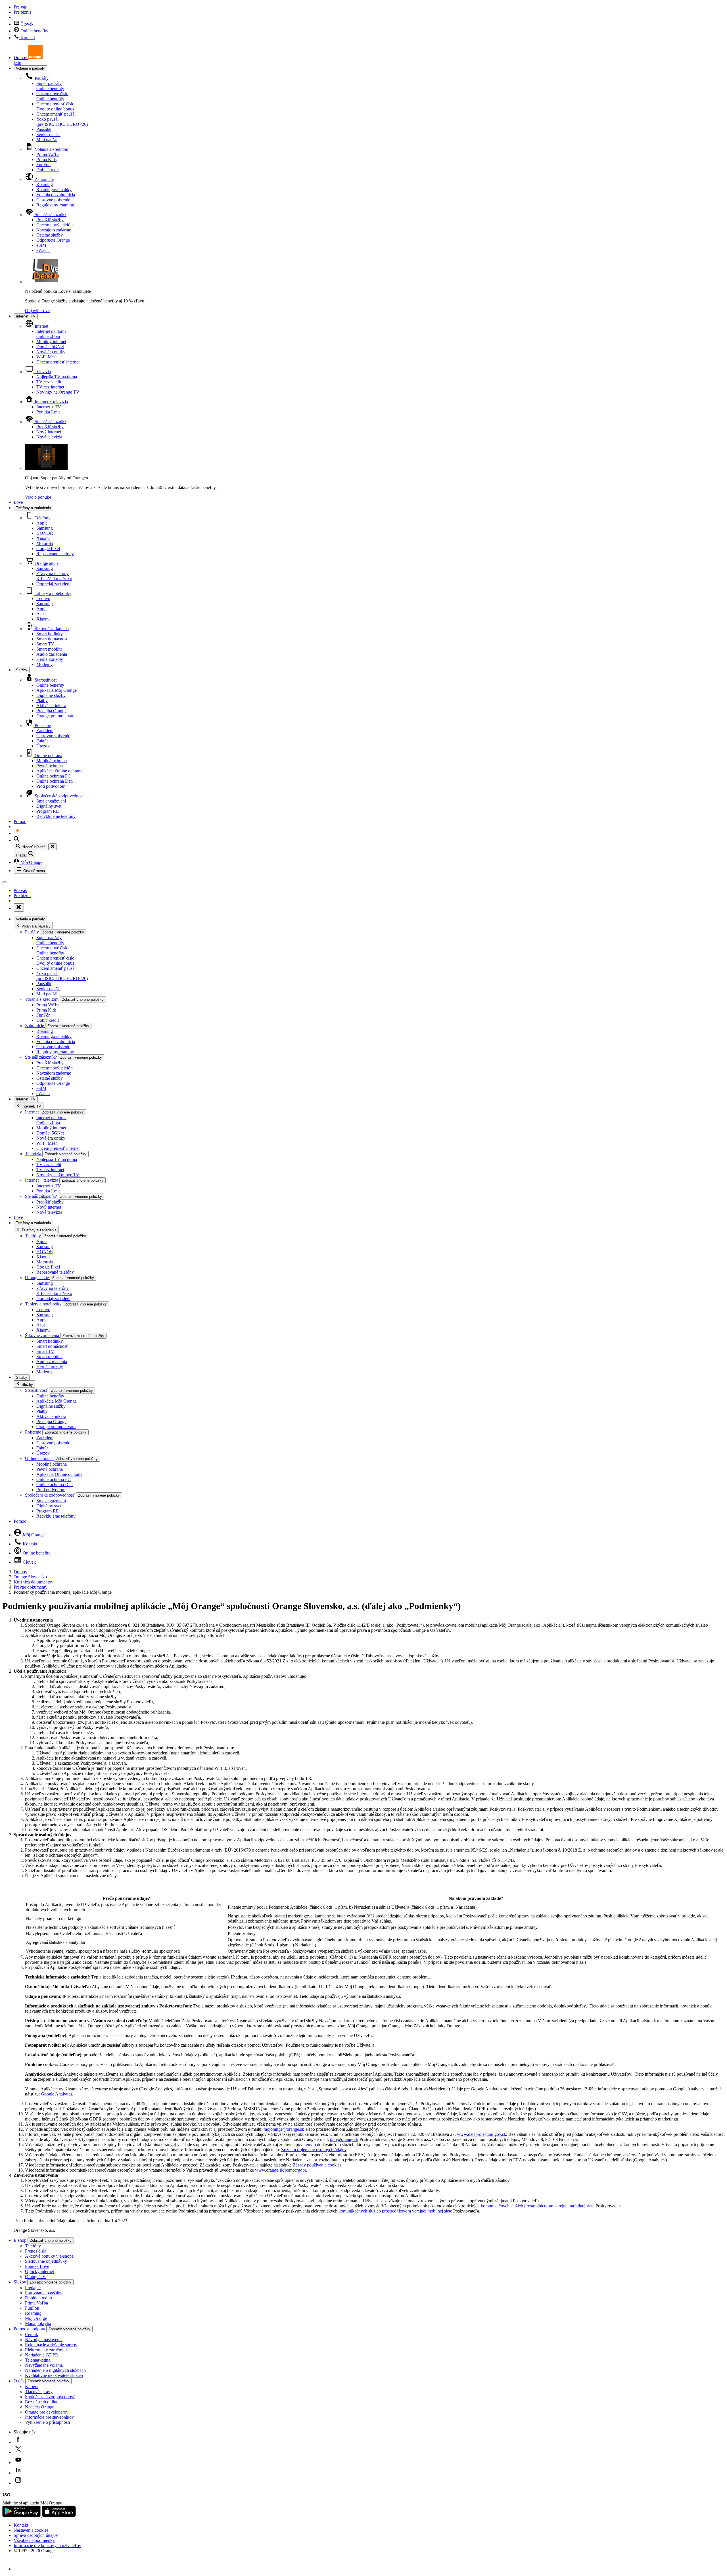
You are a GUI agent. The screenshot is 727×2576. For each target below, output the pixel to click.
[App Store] (59, 2515)
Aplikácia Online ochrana (59, 771)
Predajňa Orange (51, 711)
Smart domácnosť (52, 639)
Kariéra (32, 2386)
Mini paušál (47, 140)
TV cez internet (50, 387)
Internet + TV (49, 407)
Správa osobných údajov (36, 2535)
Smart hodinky (50, 634)
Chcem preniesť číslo (55, 106)
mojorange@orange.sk (284, 2129)
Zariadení (45, 731)
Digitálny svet (49, 806)
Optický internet (39, 2271)
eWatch (43, 250)
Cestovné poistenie (53, 200)
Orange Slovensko (30, 1577)
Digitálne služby (51, 695)
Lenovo (43, 598)
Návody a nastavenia (44, 2340)
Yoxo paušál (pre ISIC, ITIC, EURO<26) (62, 122)
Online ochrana (48, 756)
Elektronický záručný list (47, 2350)
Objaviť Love (37, 311)
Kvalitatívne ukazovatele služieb (54, 2375)
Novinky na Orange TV (58, 392)
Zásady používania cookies (317, 2165)
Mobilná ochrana (52, 761)
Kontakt (27, 38)
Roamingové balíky (54, 190)
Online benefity (34, 31)
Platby (42, 700)
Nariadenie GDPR (42, 2355)
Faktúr (42, 741)
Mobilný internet (51, 341)
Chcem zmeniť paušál (56, 114)
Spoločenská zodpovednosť (59, 796)
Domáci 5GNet (50, 347)
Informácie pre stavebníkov (49, 2417)
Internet (41, 326)
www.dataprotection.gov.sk (481, 2134)
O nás (19, 2381)
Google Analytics (57, 2094)
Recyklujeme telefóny (56, 816)
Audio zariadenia (52, 654)
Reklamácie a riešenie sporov (51, 2345)
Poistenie (42, 725)
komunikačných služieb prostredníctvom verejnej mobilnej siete (538, 2206)
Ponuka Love (48, 412)
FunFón (43, 165)
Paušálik (44, 129)
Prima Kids (46, 159)
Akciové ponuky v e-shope (49, 2256)
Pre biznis (22, 12)
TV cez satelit (49, 382)
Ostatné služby (50, 235)
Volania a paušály (30, 68)
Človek (26, 24)
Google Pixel (48, 549)
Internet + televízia (51, 402)
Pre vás (20, 7)
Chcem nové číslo (52, 96)
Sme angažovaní (51, 801)
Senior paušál (48, 134)
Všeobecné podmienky (34, 2540)
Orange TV (35, 2277)
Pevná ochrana (50, 766)
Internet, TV (26, 316)
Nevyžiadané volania (44, 2365)
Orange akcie (46, 563)
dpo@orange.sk (344, 2139)
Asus (41, 614)
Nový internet (49, 432)
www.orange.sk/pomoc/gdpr (280, 2170)
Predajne (33, 2288)
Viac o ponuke (38, 497)
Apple (42, 523)
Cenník (32, 2334)
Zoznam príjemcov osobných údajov (314, 2150)
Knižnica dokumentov (34, 1582)
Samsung (45, 528)
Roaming (45, 184)
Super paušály (50, 86)
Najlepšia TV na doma (57, 377)
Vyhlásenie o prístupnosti (47, 2422)
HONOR (45, 533)
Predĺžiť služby (50, 220)
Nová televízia (49, 437)
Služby (22, 670)
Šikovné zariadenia (51, 629)
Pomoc (20, 821)
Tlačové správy (39, 2392)
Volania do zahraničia (56, 195)
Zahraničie (44, 179)
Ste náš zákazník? (50, 215)
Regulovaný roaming (55, 205)
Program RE (48, 811)
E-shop (20, 2240)
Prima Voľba (48, 154)
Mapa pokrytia (38, 2323)
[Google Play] (22, 2515)
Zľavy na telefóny (54, 576)
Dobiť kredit (48, 170)
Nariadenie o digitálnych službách (55, 2370)
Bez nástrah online (42, 2402)
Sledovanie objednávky (46, 2261)
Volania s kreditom (51, 149)
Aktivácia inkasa (51, 706)
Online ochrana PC (54, 776)
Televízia (42, 372)
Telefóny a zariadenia (33, 508)
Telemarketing (38, 2360)
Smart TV (45, 644)
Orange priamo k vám (56, 716)
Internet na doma (51, 334)
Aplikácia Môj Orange (57, 690)
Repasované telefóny (55, 554)
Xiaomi (43, 538)
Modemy (44, 664)
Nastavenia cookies (31, 2530)
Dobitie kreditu (38, 2298)
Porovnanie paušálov (44, 2293)
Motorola (45, 543)
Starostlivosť (45, 680)
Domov (20, 1572)
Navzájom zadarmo (54, 230)
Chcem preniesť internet (58, 362)
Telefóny (42, 518)
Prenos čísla (36, 2251)
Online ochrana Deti (55, 781)
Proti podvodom (51, 786)
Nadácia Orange (40, 2407)
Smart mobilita (49, 649)
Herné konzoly (50, 659)
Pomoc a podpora (29, 2329)
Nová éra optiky (51, 352)
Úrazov (43, 746)
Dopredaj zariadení (53, 584)
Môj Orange (31, 862)
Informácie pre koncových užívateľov (47, 2545)
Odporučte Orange (53, 240)
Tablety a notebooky (52, 593)
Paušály (41, 78)
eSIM (41, 245)
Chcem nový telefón (55, 225)
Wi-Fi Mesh (47, 357)
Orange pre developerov (47, 2412)
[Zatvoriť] (53, 847)
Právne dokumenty (31, 1587)
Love (18, 502)
